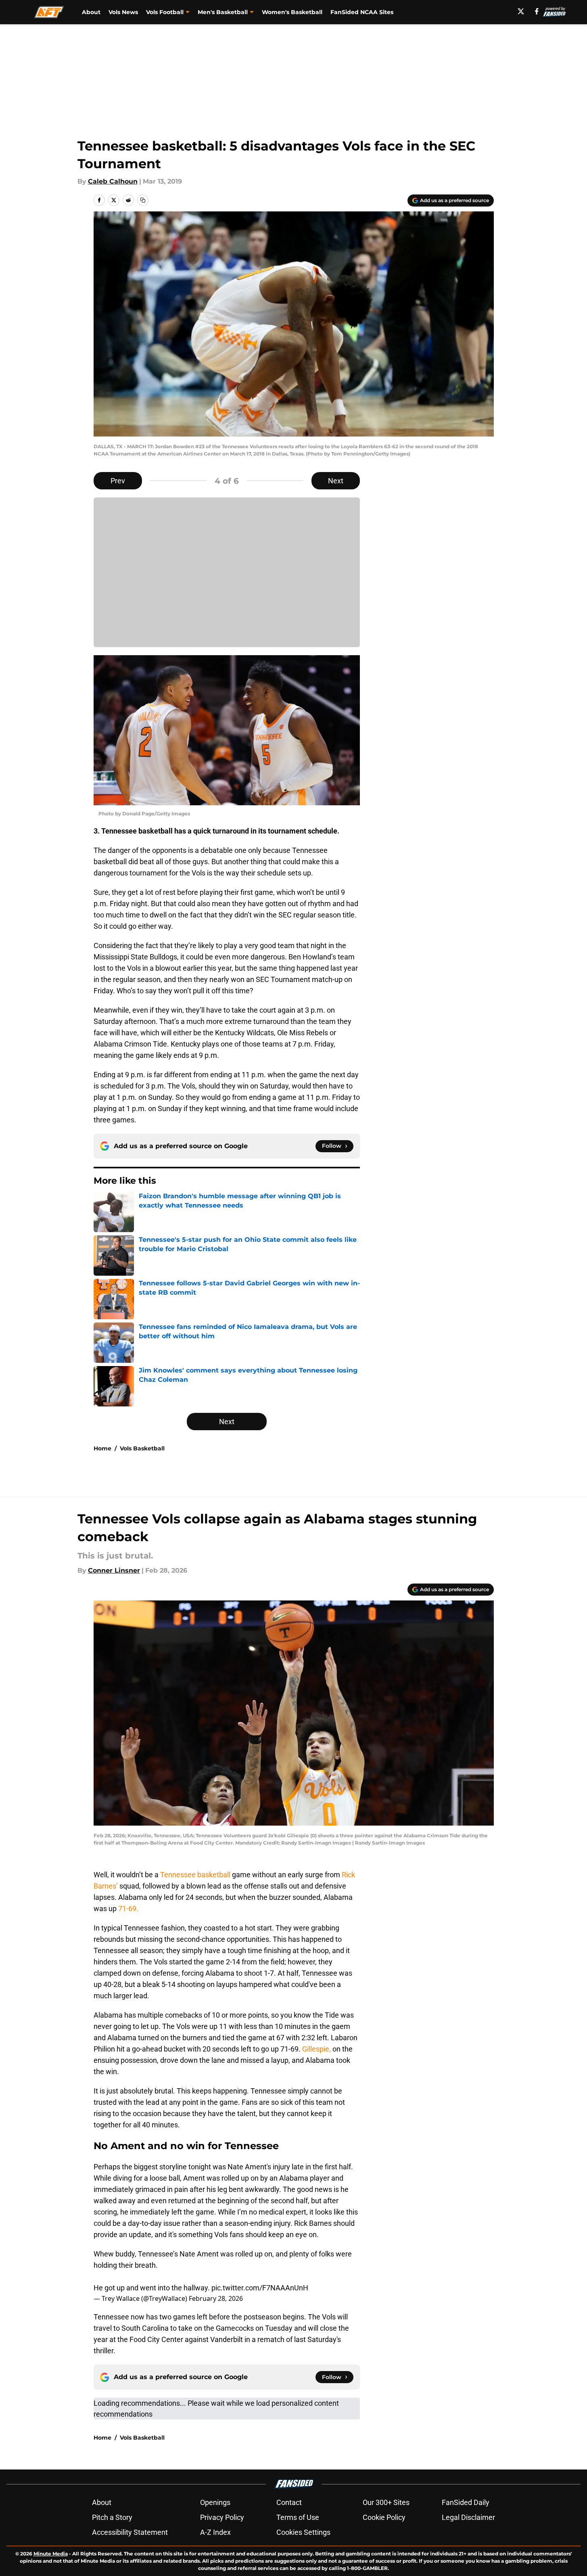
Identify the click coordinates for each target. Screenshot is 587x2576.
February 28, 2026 (216, 2298)
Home (102, 1448)
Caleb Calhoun (113, 181)
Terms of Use (298, 2517)
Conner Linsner (114, 1570)
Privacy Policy (222, 2517)
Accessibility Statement (130, 2532)
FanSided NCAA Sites (362, 12)
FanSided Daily (466, 2502)
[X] (521, 11)
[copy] (143, 200)
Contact (289, 2502)
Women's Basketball (292, 12)
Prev (118, 481)
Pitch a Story (112, 2517)
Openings (215, 2502)
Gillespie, (317, 2049)
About (91, 12)
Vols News (123, 12)
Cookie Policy (384, 2517)
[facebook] (537, 11)
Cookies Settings (303, 2532)
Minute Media (51, 2554)
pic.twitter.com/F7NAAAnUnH (260, 2288)
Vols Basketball (142, 1448)
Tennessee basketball (195, 1875)
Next (336, 481)
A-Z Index (215, 2532)
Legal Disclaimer (468, 2517)
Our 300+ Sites (386, 2502)
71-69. (128, 1908)
